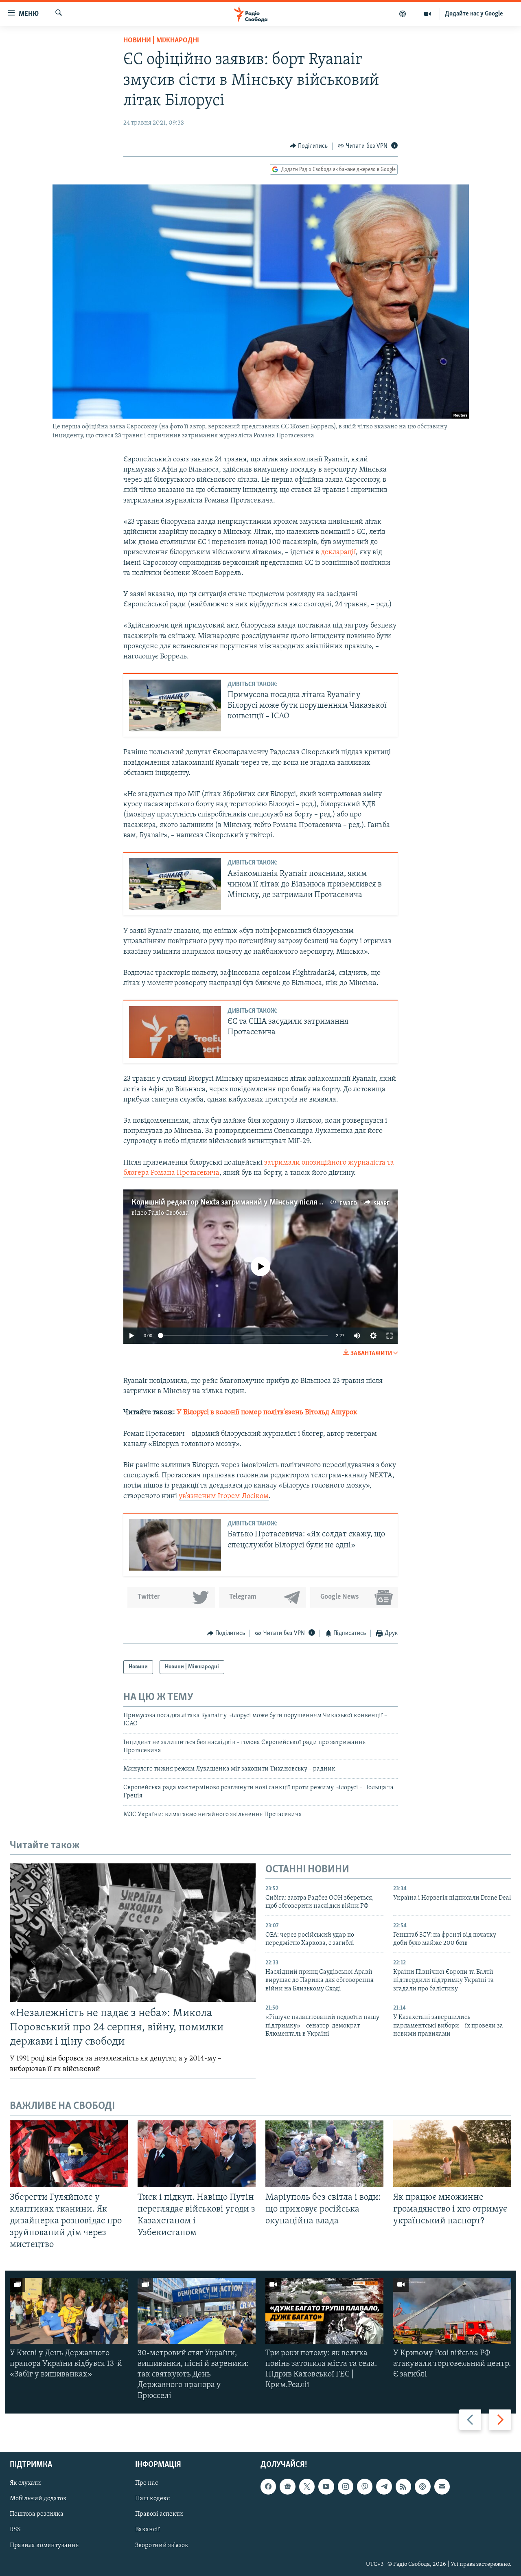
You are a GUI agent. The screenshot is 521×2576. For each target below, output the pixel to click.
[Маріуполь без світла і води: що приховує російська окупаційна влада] (324, 2154)
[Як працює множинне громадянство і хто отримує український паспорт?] (452, 2154)
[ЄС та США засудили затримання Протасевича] (175, 1032)
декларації (338, 553)
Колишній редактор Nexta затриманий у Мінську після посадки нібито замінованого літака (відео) (299, 1202)
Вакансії (148, 2530)
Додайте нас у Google (474, 14)
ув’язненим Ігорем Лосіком (224, 1496)
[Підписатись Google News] (287, 2486)
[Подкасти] (403, 14)
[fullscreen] (390, 1336)
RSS (15, 2530)
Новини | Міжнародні (161, 41)
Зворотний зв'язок (162, 2545)
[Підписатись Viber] (365, 2486)
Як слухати (25, 2483)
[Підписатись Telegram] (384, 2486)
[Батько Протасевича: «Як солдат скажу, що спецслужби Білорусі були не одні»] (175, 1545)
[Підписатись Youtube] (326, 2486)
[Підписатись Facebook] (268, 2486)
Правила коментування (44, 2545)
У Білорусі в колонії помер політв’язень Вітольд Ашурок (267, 1413)
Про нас (147, 2483)
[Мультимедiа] (428, 14)
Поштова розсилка (37, 2514)
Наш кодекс (152, 2499)
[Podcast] (422, 2486)
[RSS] (403, 2486)
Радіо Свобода (169, 1213)
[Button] (309, 146)
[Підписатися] (442, 2486)
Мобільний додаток (38, 2499)
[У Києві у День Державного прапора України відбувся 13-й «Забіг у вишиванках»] (69, 2311)
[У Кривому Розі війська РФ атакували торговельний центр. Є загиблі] (452, 2311)
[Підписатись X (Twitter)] (307, 2486)
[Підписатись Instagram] (346, 2486)
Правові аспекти (159, 2514)
